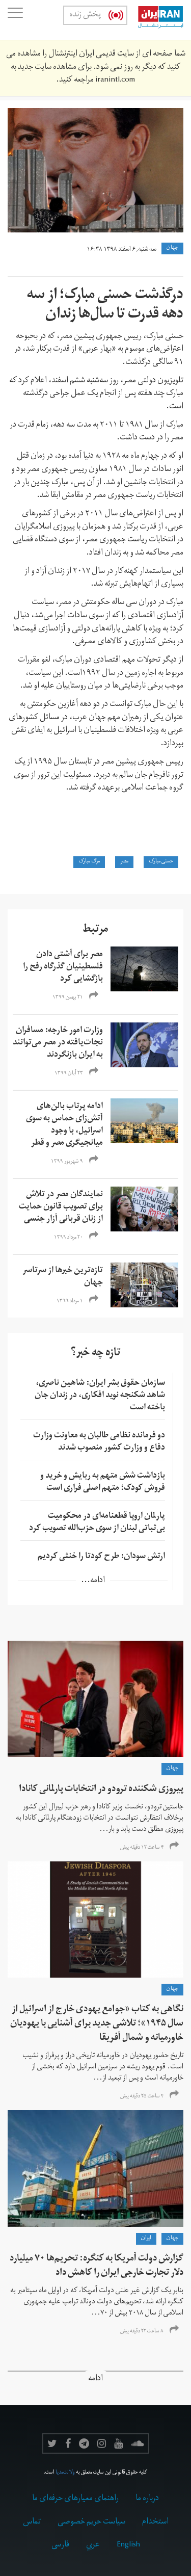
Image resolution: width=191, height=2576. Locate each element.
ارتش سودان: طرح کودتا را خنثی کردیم (101, 1557)
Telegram (84, 2443)
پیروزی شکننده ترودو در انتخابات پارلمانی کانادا (101, 1790)
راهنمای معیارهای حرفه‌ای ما (75, 2499)
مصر (124, 862)
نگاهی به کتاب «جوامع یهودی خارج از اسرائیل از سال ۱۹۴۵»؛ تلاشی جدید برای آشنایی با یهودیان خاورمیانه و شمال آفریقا (97, 2024)
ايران (146, 2239)
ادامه (95, 2380)
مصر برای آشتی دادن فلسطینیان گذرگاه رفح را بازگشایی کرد (63, 967)
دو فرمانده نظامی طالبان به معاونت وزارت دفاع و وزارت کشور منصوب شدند (99, 1442)
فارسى (60, 2545)
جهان (172, 248)
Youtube (118, 2443)
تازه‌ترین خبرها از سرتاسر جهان (63, 1277)
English (128, 2545)
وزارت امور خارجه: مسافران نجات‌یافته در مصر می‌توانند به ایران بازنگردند (58, 1043)
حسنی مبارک (161, 862)
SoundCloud (138, 2443)
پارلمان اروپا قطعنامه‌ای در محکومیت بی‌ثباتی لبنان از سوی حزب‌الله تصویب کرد (97, 1523)
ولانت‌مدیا (65, 2473)
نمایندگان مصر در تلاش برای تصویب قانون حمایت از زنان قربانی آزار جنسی (61, 1207)
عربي (93, 2545)
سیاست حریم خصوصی (91, 2522)
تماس (32, 2522)
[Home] (155, 20)
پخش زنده (85, 15)
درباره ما (147, 2499)
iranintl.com (115, 81)
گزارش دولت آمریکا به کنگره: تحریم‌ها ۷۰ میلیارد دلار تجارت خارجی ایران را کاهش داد (97, 2266)
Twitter (52, 2443)
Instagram (102, 2443)
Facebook (68, 2443)
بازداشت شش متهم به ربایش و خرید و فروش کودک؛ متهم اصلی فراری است (103, 1483)
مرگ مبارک (89, 862)
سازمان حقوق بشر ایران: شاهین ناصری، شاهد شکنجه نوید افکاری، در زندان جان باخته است (100, 1396)
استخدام (155, 2522)
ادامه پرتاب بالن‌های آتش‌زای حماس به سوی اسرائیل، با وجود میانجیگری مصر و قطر (64, 1125)
